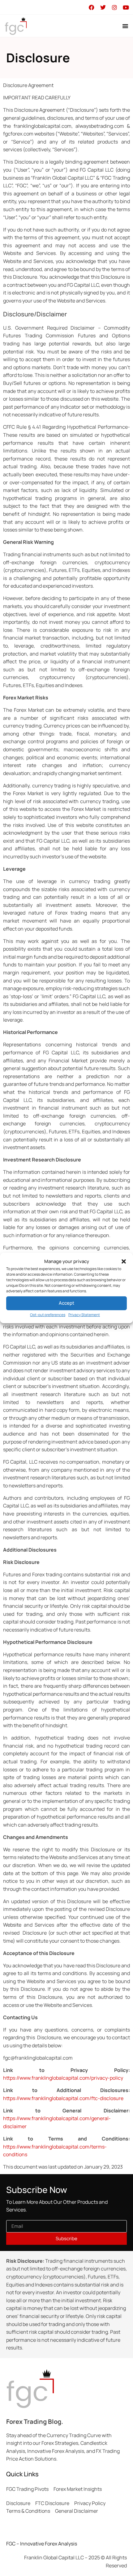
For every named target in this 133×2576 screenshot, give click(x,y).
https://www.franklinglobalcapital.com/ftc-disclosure (63, 2098)
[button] (124, 1261)
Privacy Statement (84, 1315)
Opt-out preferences (48, 1315)
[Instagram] (114, 7)
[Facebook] (91, 7)
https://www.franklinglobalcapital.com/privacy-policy (63, 2078)
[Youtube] (126, 7)
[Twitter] (103, 7)
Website (12, 1925)
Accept (66, 1303)
